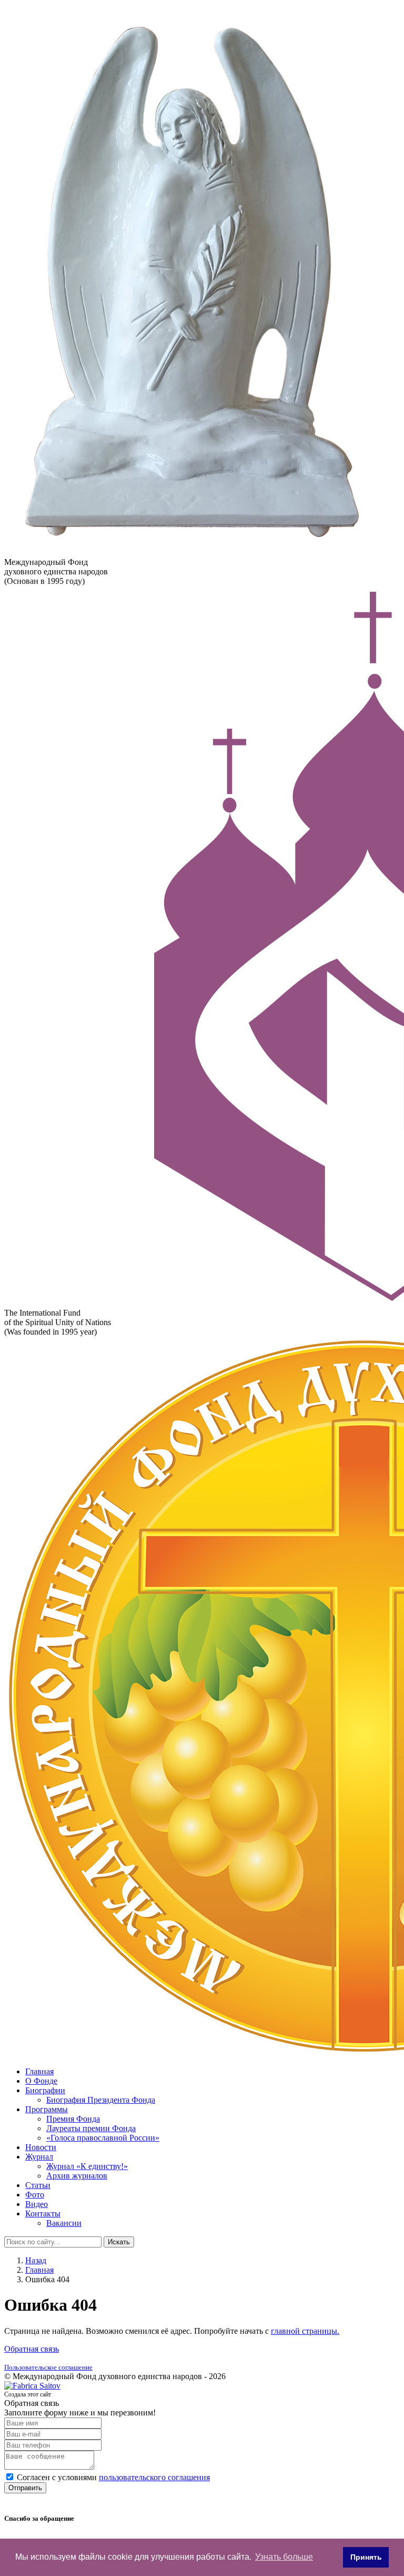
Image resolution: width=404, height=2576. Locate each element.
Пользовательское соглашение (48, 2367)
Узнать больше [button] (284, 2557)
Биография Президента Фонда (101, 2100)
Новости (41, 2147)
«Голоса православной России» (103, 2138)
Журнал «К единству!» (87, 2166)
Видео (37, 2204)
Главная (39, 2071)
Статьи (38, 2185)
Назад (36, 2260)
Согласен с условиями (113, 2477)
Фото (35, 2195)
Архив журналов (77, 2176)
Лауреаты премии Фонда (91, 2128)
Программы (47, 2109)
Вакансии (64, 2223)
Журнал (39, 2157)
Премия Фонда (73, 2119)
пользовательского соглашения (154, 2477)
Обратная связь (32, 2349)
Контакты (43, 2214)
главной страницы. (305, 2331)
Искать (119, 2242)
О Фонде (41, 2081)
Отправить (25, 2488)
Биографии (45, 2090)
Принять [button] (366, 2557)
